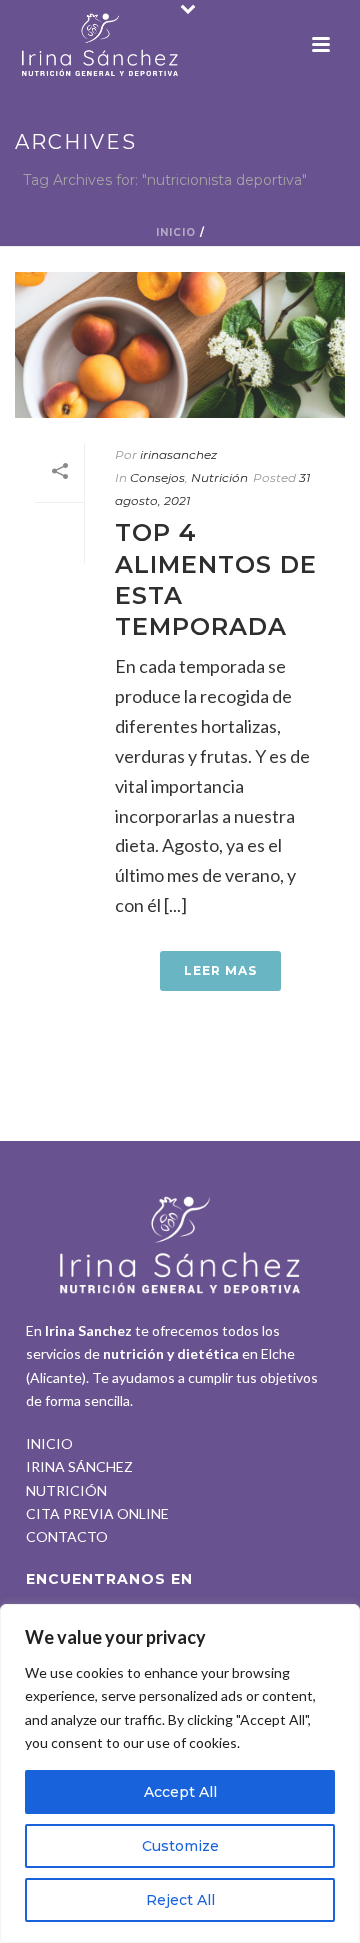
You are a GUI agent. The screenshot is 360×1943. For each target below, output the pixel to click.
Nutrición (219, 477)
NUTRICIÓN (66, 1490)
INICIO (49, 1443)
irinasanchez (178, 454)
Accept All (180, 1792)
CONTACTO (67, 1536)
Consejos (157, 477)
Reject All (180, 1900)
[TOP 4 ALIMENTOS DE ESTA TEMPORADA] (180, 345)
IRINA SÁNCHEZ (79, 1466)
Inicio (176, 232)
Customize (180, 1846)
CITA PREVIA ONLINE (97, 1513)
